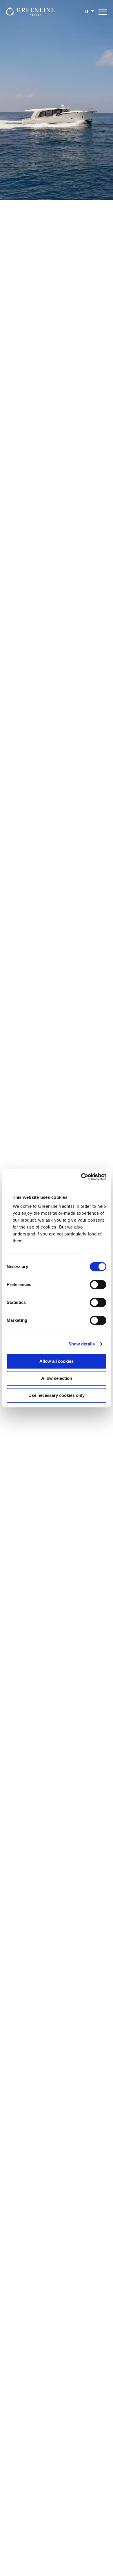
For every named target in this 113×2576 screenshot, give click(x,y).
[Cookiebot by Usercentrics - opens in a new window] (81, 1177)
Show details (82, 1344)
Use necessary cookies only (57, 1395)
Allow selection (57, 1378)
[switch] (98, 1285)
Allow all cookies (57, 1361)
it (87, 12)
